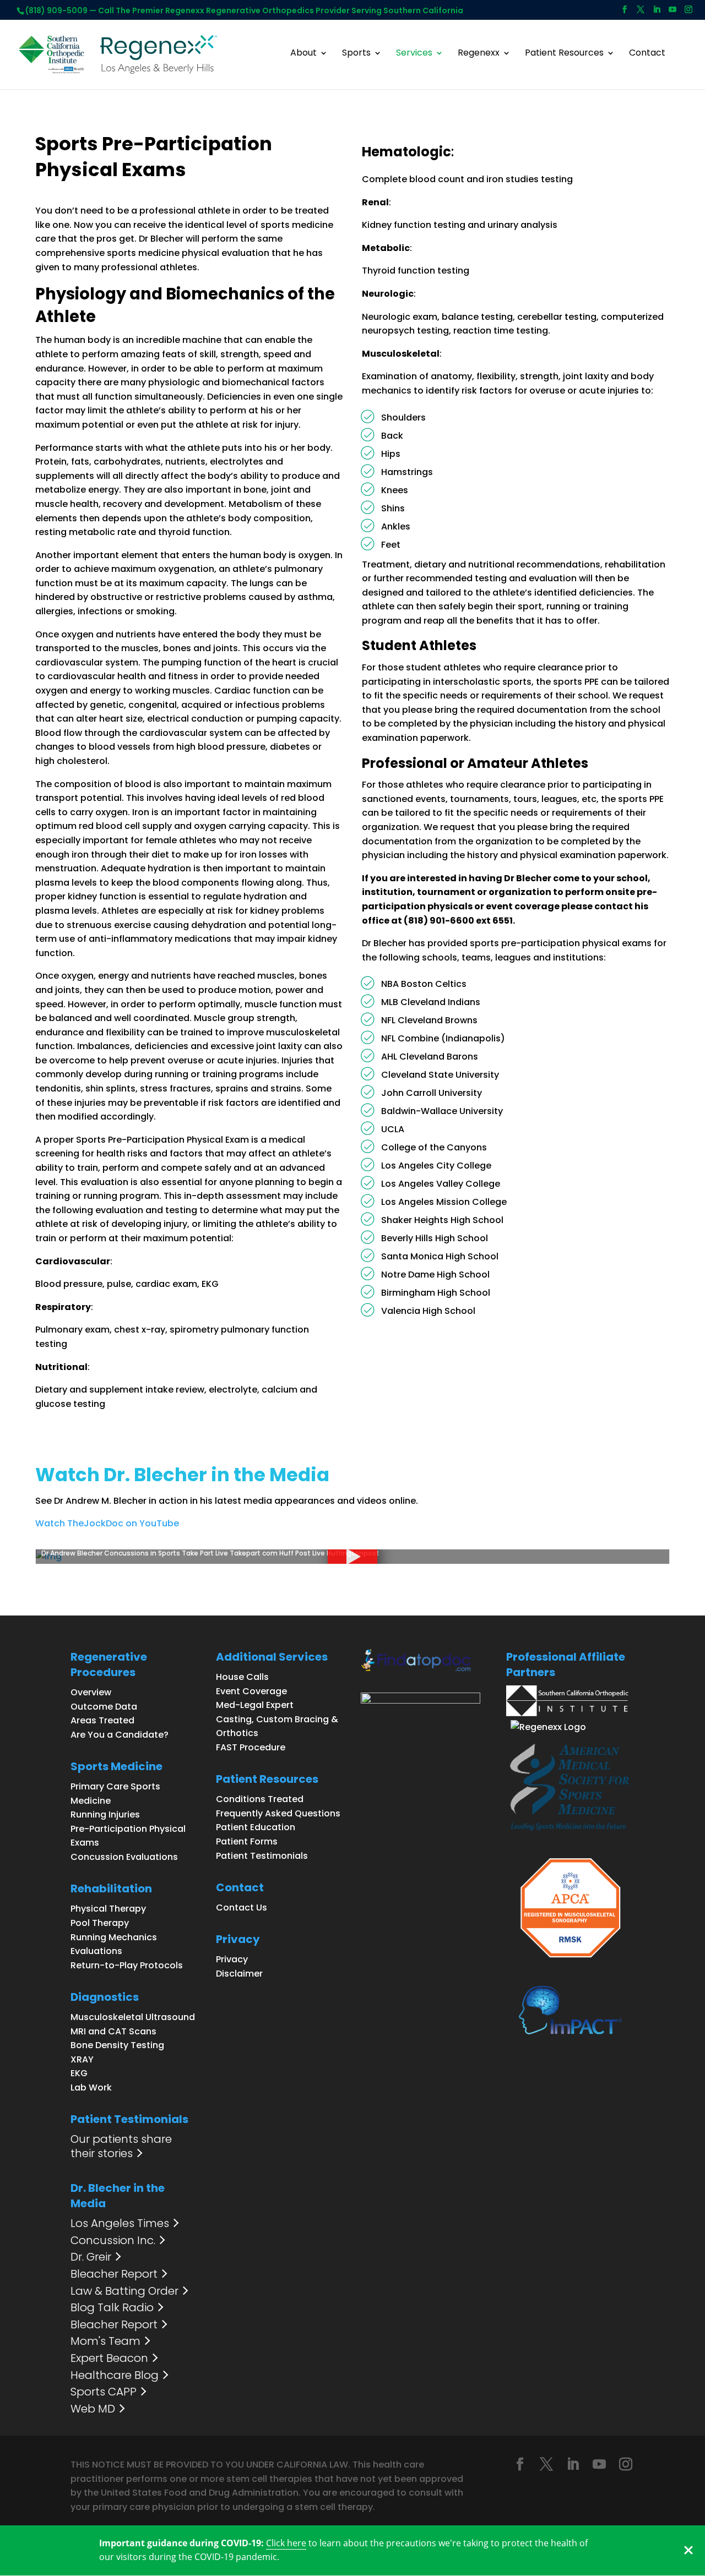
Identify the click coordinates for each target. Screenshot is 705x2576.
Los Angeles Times (120, 2224)
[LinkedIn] (657, 13)
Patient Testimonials (262, 1856)
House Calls (242, 1677)
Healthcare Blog (115, 2376)
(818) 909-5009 (56, 10)
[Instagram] (688, 13)
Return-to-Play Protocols (127, 1965)
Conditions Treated (260, 1799)
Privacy (232, 1959)
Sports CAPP (104, 2392)
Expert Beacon (109, 2359)
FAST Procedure (251, 1747)
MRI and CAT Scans (113, 2031)
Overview (91, 1692)
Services (414, 54)
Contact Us (242, 1908)
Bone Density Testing (117, 2045)
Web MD (93, 2409)
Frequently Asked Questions (278, 1813)
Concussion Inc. (113, 2241)
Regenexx (479, 54)
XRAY (82, 2059)
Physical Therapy (108, 1909)
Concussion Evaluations (124, 1857)
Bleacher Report (114, 2274)
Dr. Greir (91, 2257)
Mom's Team (105, 2342)
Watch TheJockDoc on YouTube (107, 1523)
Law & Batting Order (124, 2291)
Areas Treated (102, 1720)
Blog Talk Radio (112, 2308)
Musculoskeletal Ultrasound (133, 2017)
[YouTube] (673, 13)
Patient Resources (564, 54)
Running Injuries (105, 1814)
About (303, 54)
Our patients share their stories (121, 2146)
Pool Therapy (100, 1923)
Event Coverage (251, 1691)
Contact (647, 54)
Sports (356, 54)
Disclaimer (239, 1974)
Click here (286, 2543)
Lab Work (91, 2087)
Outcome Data (104, 1707)
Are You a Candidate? (120, 1735)
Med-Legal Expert (255, 1705)
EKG (79, 2073)
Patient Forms (247, 1841)
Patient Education (256, 1827)
